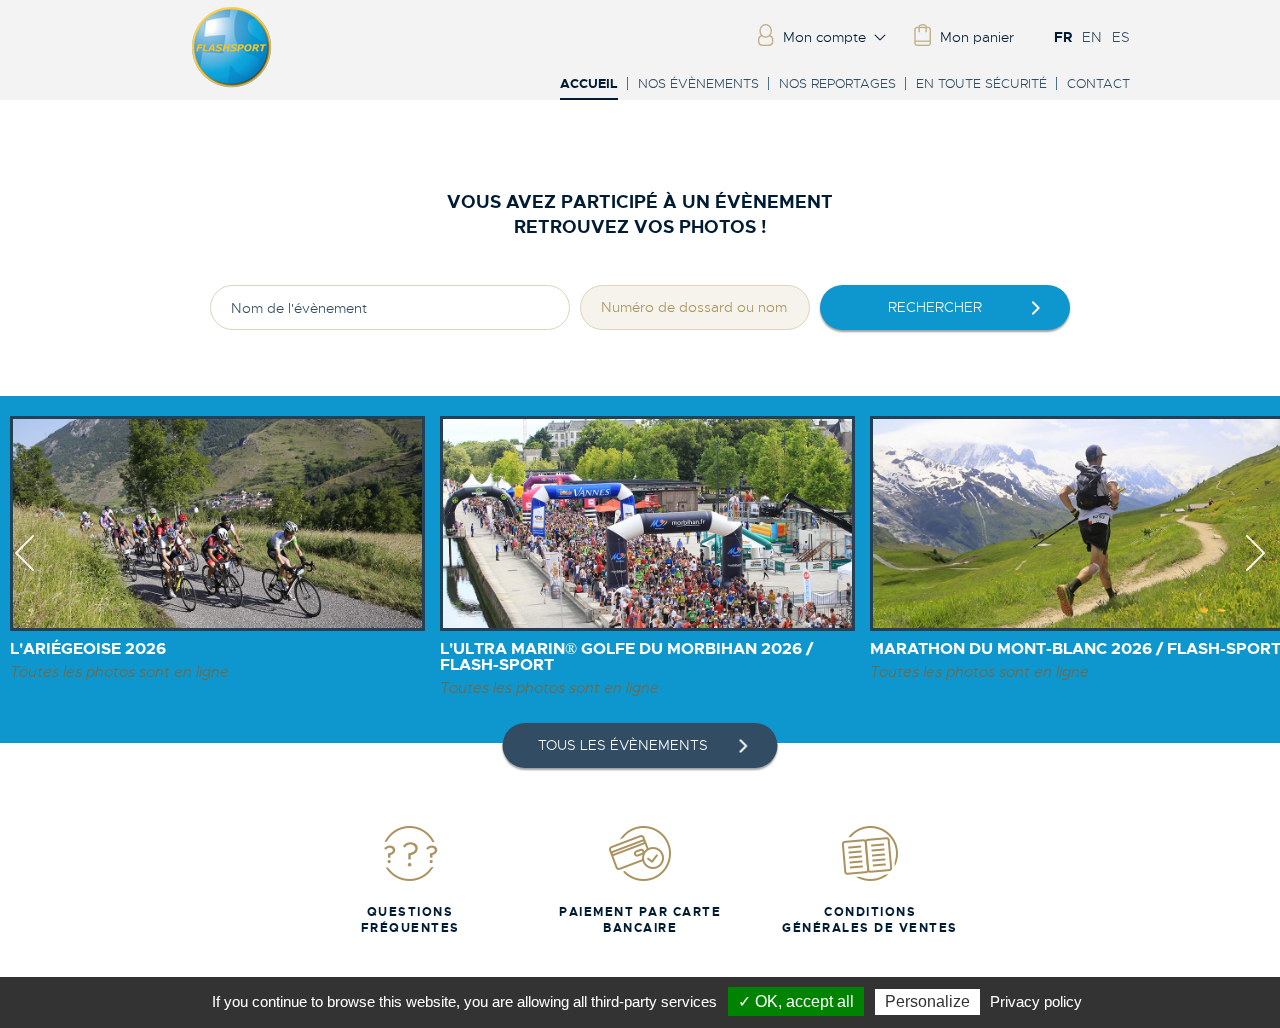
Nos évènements (698, 83)
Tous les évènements (623, 745)
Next (1255, 571)
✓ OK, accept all (796, 1001)
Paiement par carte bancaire (640, 920)
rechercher (935, 307)
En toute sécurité (981, 83)
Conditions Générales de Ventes (870, 920)
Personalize (927, 1001)
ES (1121, 37)
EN (1092, 37)
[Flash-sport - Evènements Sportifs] (232, 83)
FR (1063, 37)
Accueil (589, 84)
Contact (1098, 83)
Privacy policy (1036, 1001)
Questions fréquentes (410, 920)
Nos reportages (837, 83)
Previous (24, 571)
